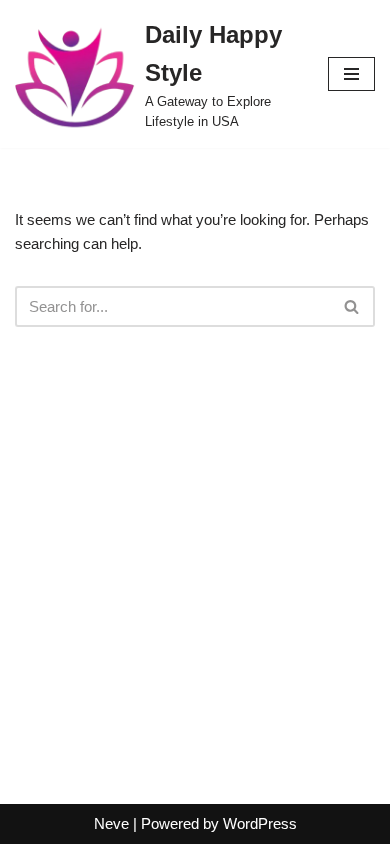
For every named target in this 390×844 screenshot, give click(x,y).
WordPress (260, 823)
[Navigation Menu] (351, 74)
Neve (111, 823)
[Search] (352, 306)
